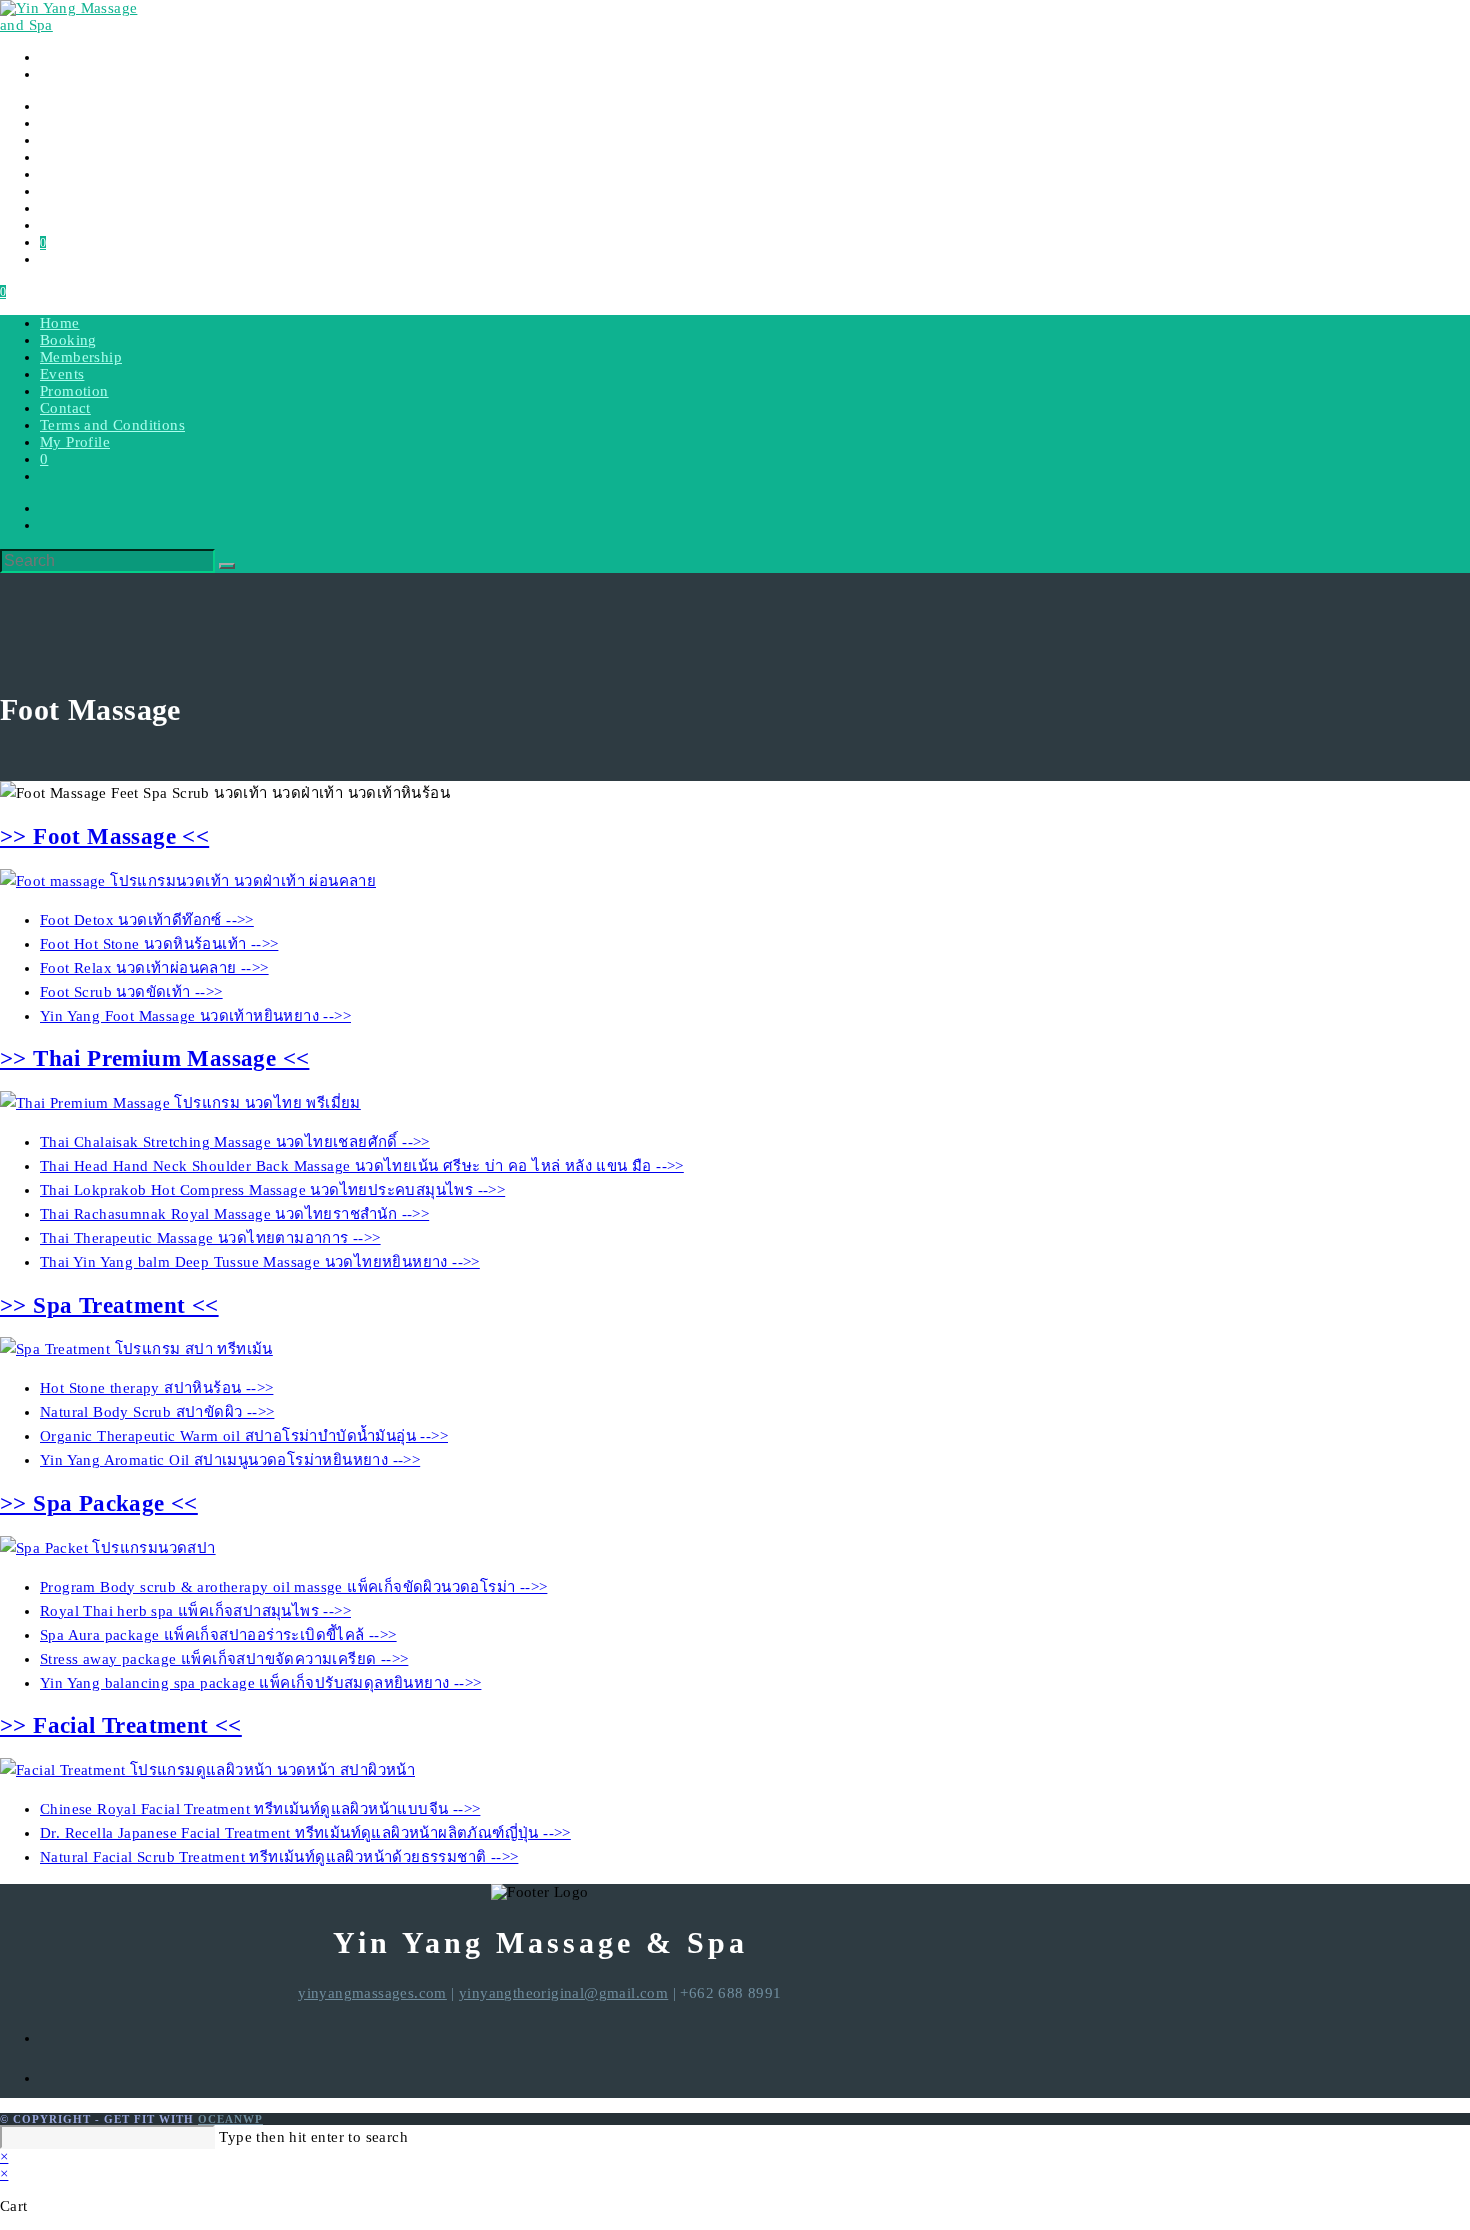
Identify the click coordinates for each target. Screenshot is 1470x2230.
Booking (68, 340)
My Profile (75, 442)
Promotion (74, 391)
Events (62, 374)
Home (60, 323)
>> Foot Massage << (104, 836)
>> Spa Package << (99, 1503)
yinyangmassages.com (372, 1993)
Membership (81, 357)
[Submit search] (227, 566)
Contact (65, 408)
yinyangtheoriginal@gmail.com (563, 1993)
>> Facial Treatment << (121, 1725)
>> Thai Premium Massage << (154, 1058)
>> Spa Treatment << (109, 1305)
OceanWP (230, 2119)
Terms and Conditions (112, 425)
